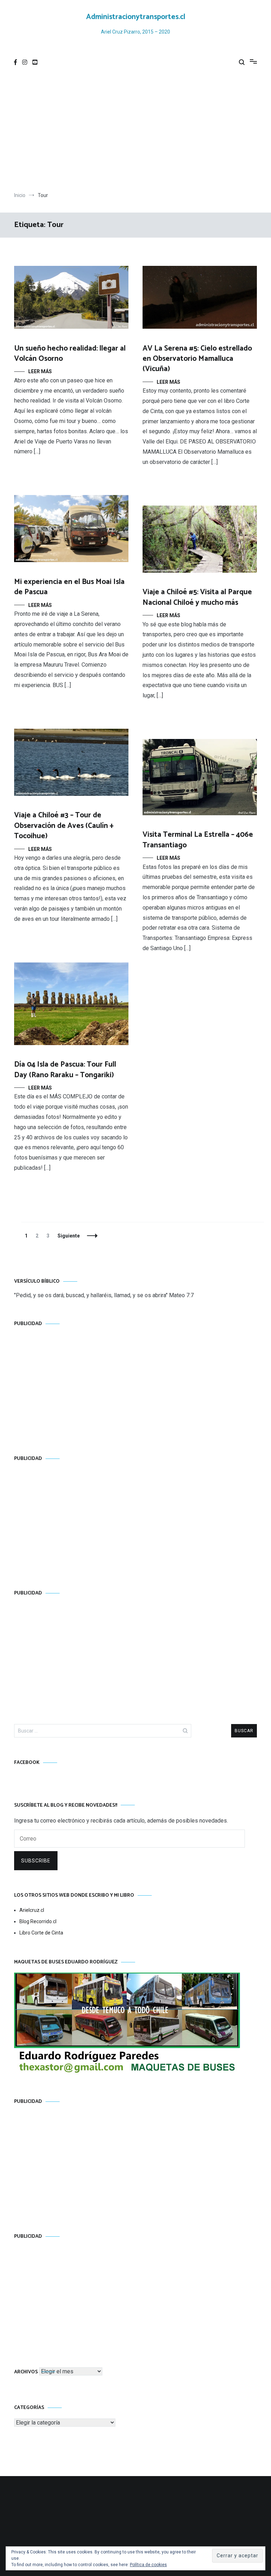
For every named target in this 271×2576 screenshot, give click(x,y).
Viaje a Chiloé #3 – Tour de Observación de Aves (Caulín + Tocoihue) (64, 826)
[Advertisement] (135, 132)
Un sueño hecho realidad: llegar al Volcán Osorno (70, 354)
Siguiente (69, 1236)
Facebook (27, 1763)
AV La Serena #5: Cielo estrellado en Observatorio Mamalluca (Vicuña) (197, 359)
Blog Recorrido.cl (38, 1921)
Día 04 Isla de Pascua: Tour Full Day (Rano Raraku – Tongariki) (65, 1070)
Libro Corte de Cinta (41, 1933)
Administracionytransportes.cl (136, 17)
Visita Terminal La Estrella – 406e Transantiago (198, 840)
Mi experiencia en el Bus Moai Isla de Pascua (69, 587)
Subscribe (36, 1861)
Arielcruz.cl (32, 1910)
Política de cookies (148, 2565)
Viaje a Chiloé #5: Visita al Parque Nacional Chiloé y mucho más (197, 597)
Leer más (40, 371)
